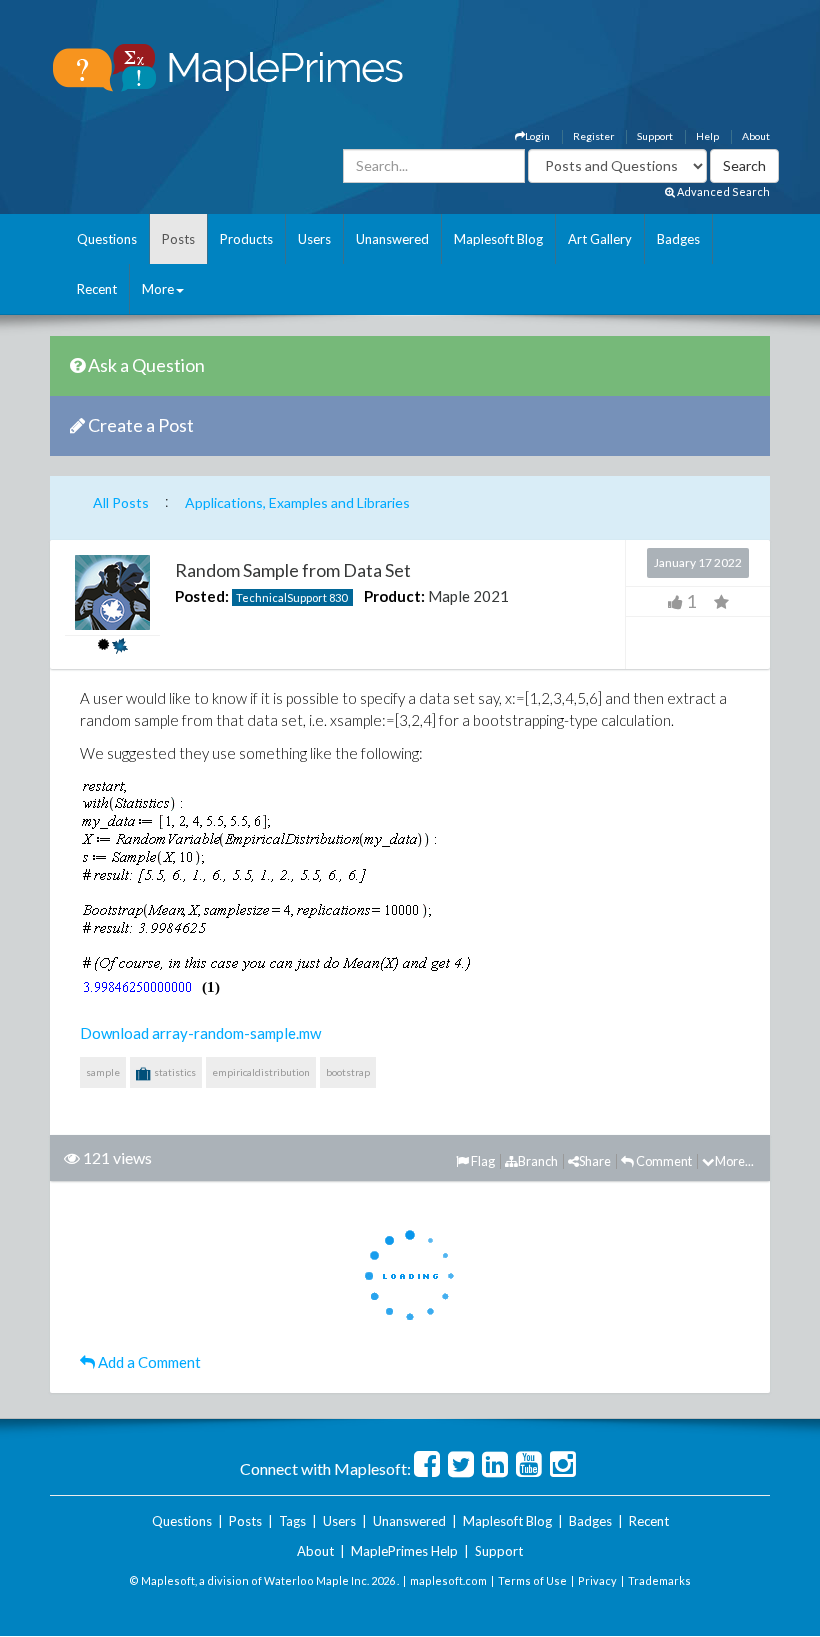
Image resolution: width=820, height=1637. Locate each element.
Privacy (597, 1580)
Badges (678, 239)
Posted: (202, 596)
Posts (178, 239)
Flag (482, 1161)
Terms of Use (532, 1580)
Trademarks (659, 1580)
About (756, 136)
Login (537, 136)
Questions (107, 239)
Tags (292, 1521)
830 (338, 597)
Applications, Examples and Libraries (297, 502)
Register (593, 136)
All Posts (121, 502)
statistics (174, 1072)
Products (246, 239)
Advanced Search (722, 191)
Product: (394, 596)
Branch (538, 1161)
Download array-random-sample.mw (200, 1033)
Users (314, 239)
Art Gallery (600, 239)
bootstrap (348, 1072)
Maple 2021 (468, 596)
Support (655, 136)
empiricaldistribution (261, 1072)
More (158, 289)
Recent (97, 289)
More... (734, 1161)
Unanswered (392, 239)
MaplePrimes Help (404, 1551)
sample (103, 1072)
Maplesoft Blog (498, 239)
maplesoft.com (448, 1580)
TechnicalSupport (281, 597)
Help (707, 136)
